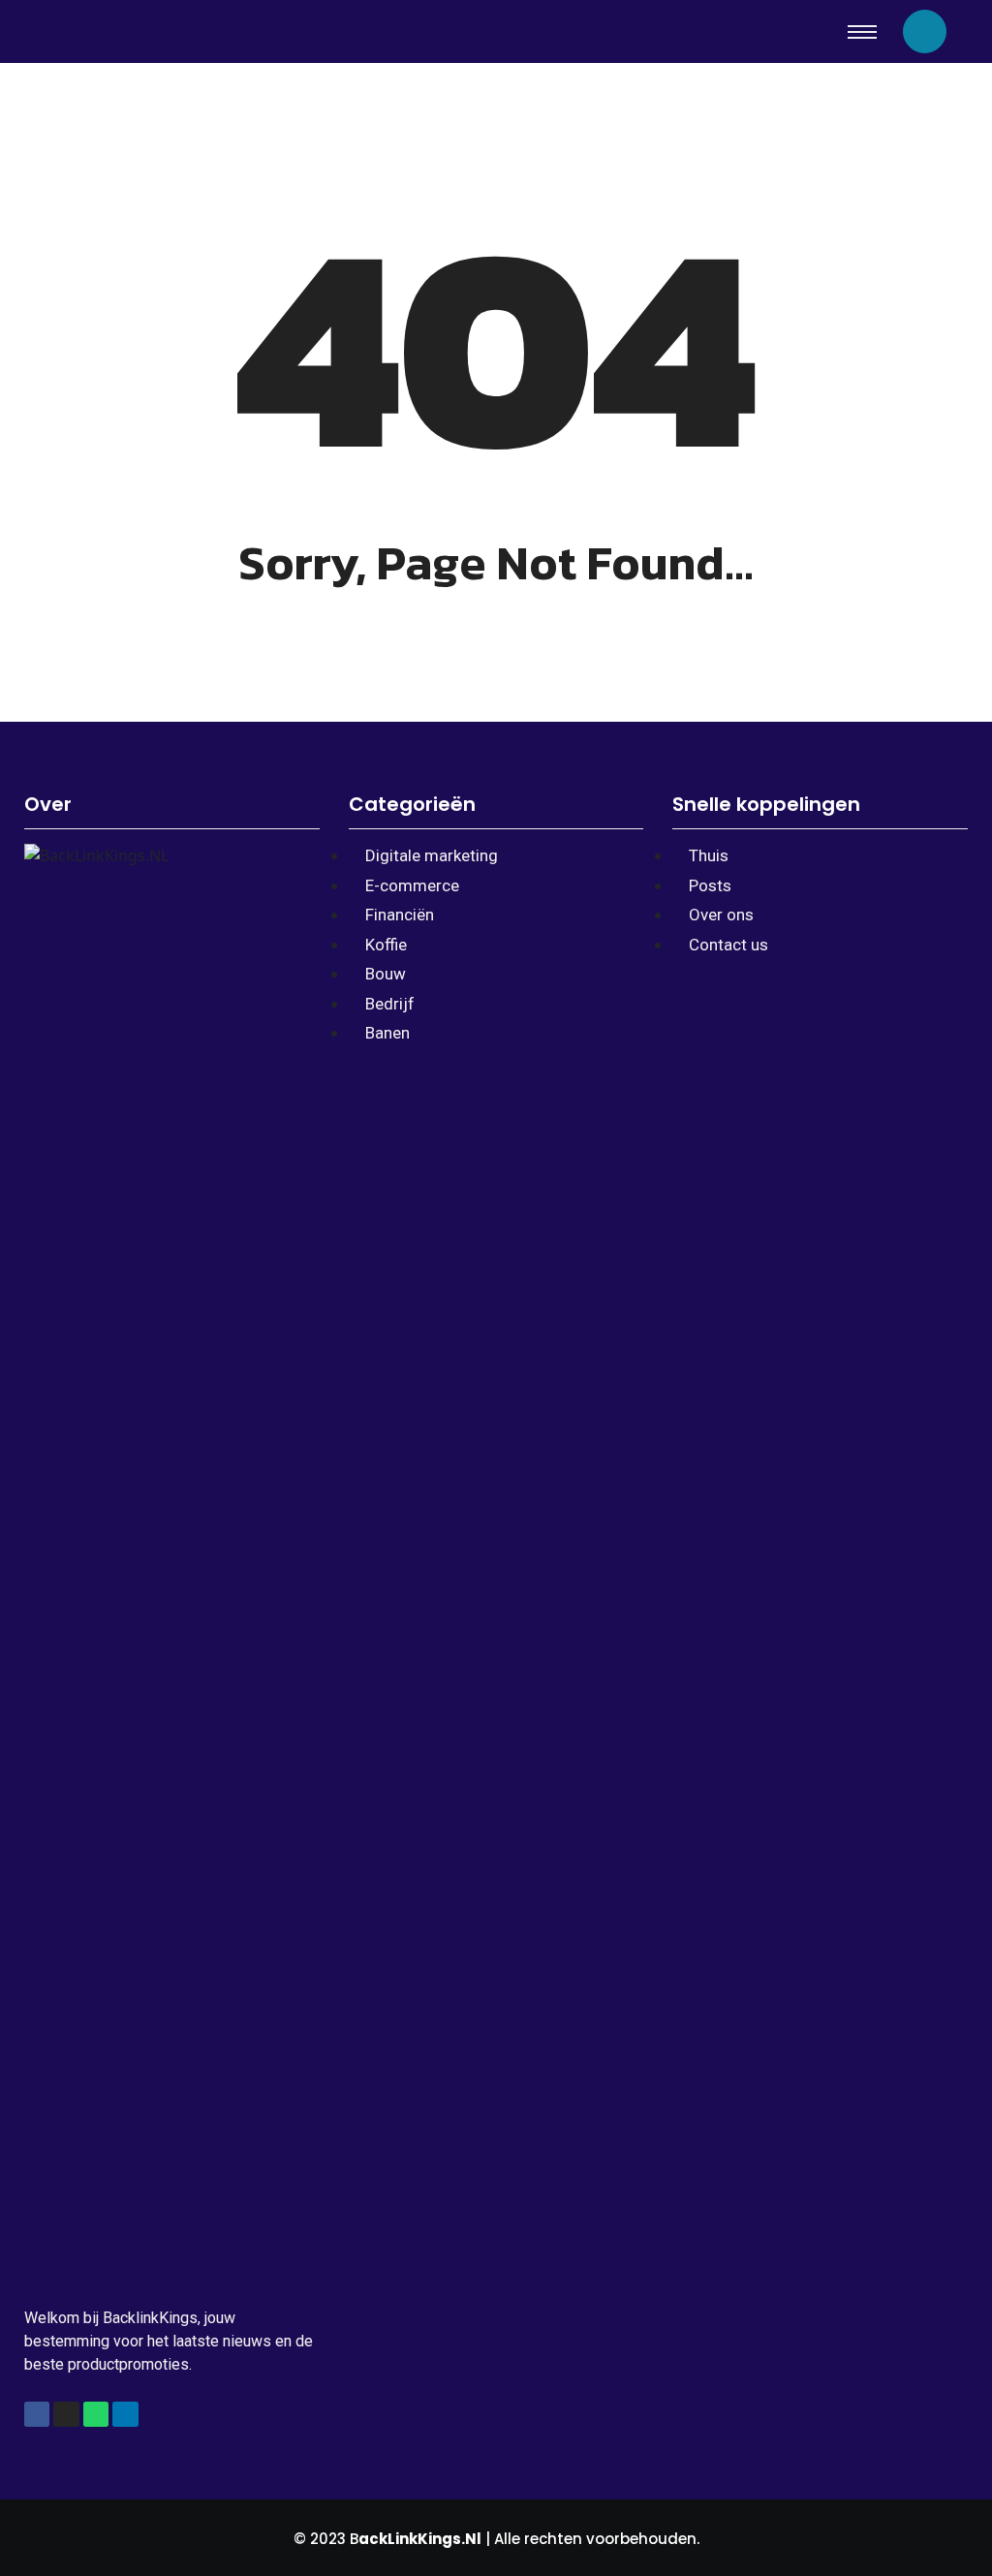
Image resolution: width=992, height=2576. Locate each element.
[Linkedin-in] (125, 2414)
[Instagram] (66, 2414)
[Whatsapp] (96, 2414)
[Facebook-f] (37, 2414)
